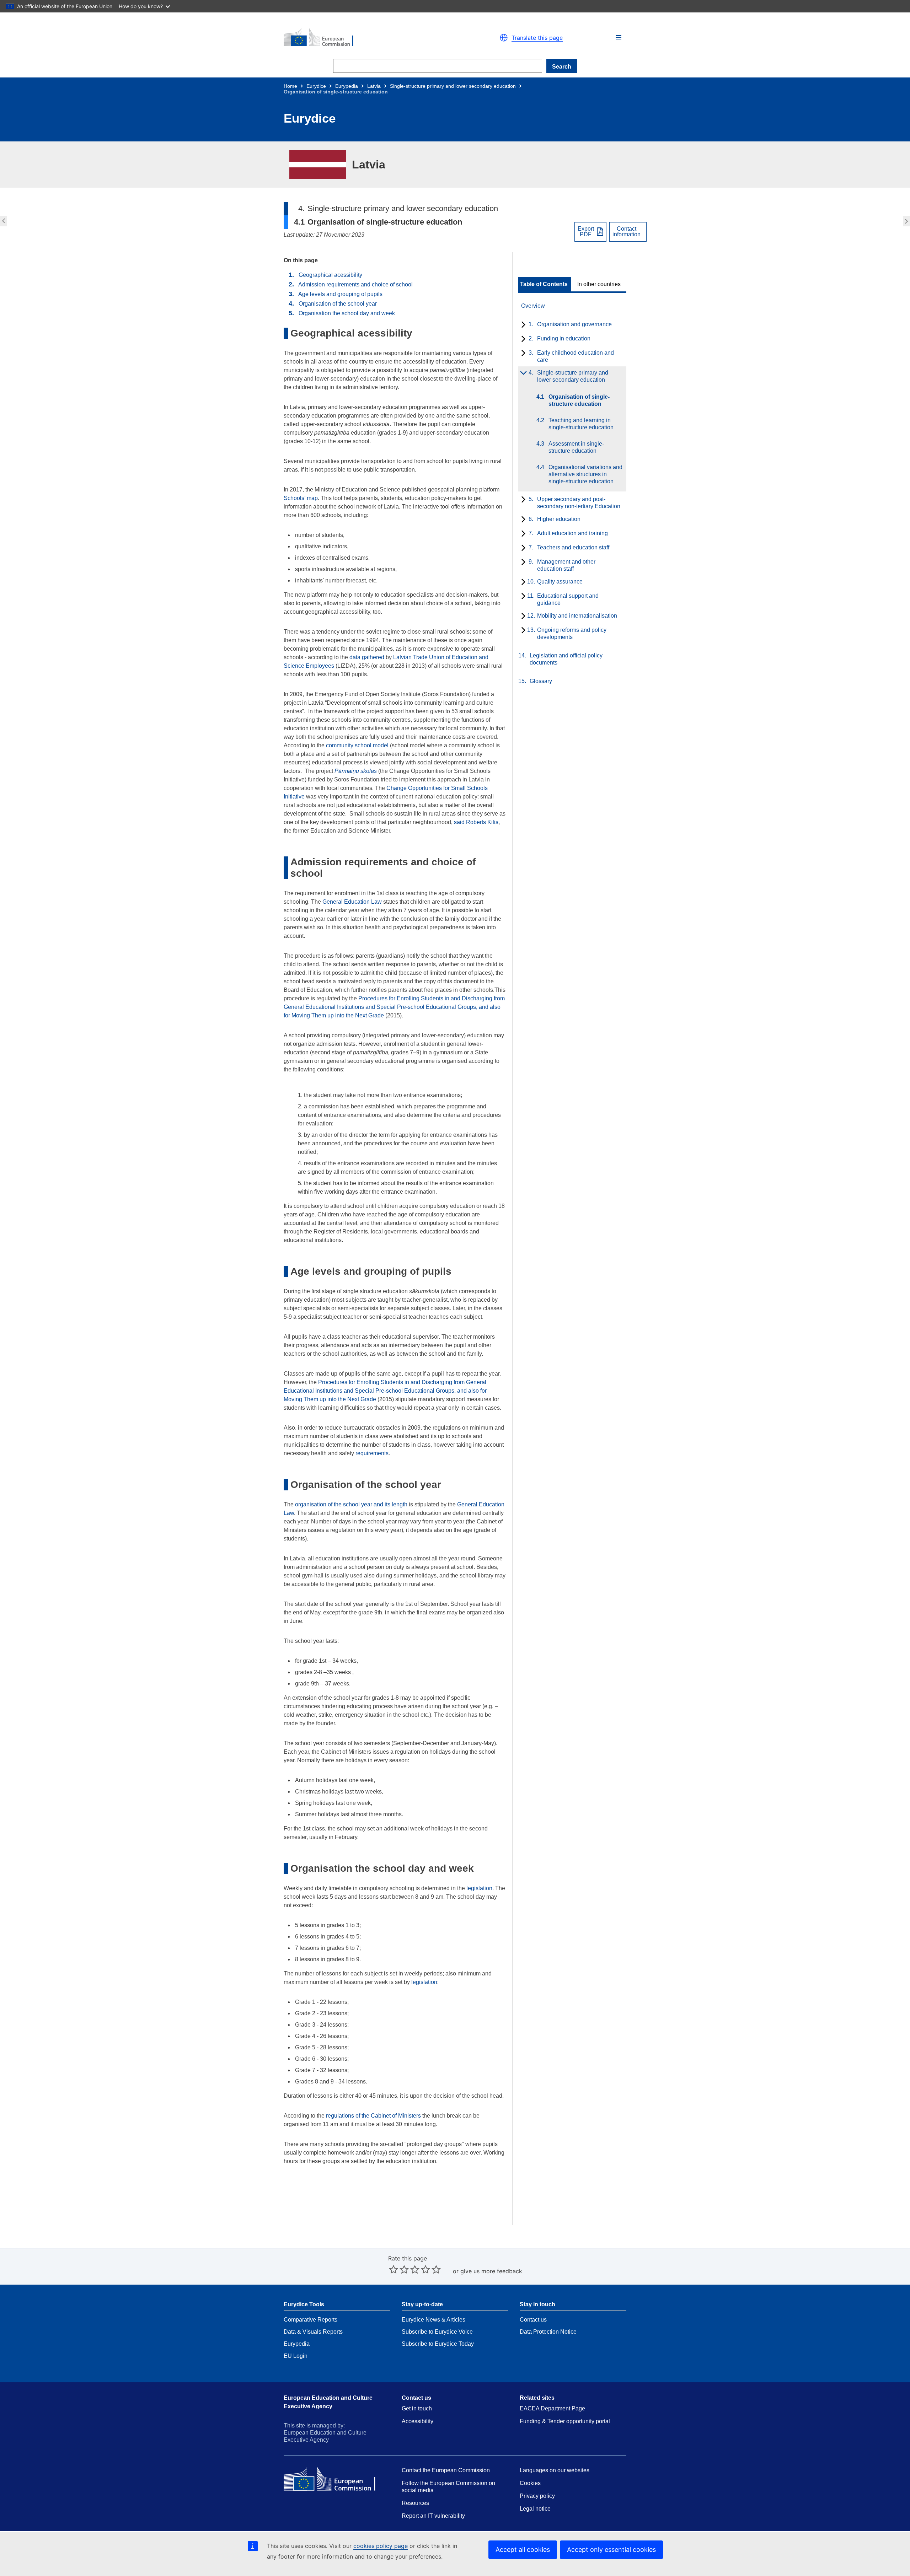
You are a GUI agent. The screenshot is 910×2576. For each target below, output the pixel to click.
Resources (415, 2503)
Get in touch (417, 2408)
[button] (619, 37)
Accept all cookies (523, 2550)
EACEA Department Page (552, 2408)
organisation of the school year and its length (351, 1504)
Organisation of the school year (338, 304)
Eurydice (316, 86)
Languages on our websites (555, 2470)
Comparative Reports (311, 2320)
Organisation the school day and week (347, 313)
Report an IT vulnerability (433, 2516)
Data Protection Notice (548, 2332)
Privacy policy (537, 2496)
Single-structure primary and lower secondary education (453, 86)
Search (562, 67)
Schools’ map (301, 498)
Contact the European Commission (446, 2470)
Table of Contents (544, 284)
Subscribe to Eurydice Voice (437, 2332)
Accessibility (417, 2421)
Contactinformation (627, 232)
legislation (479, 1888)
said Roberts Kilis (476, 822)
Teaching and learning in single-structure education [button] (907, 221)
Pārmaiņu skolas (356, 771)
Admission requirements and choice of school (355, 284)
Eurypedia (347, 86)
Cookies (530, 2483)
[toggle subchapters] (522, 325)
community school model (357, 745)
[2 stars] (399, 2269)
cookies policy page (381, 2546)
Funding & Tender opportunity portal (565, 2421)
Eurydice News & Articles (433, 2320)
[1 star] (394, 2269)
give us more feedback (491, 2271)
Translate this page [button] (537, 38)
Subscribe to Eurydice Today (438, 2344)
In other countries (599, 284)
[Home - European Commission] (366, 38)
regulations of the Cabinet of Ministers (373, 2116)
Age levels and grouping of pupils (340, 294)
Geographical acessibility (330, 275)
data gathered (367, 657)
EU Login (296, 2356)
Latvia (374, 86)
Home (290, 86)
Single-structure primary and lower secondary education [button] (3, 221)
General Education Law (352, 902)
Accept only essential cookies (611, 2550)
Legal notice (535, 2509)
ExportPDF (586, 232)
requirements (372, 1453)
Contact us (533, 2320)
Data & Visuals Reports (313, 2332)
